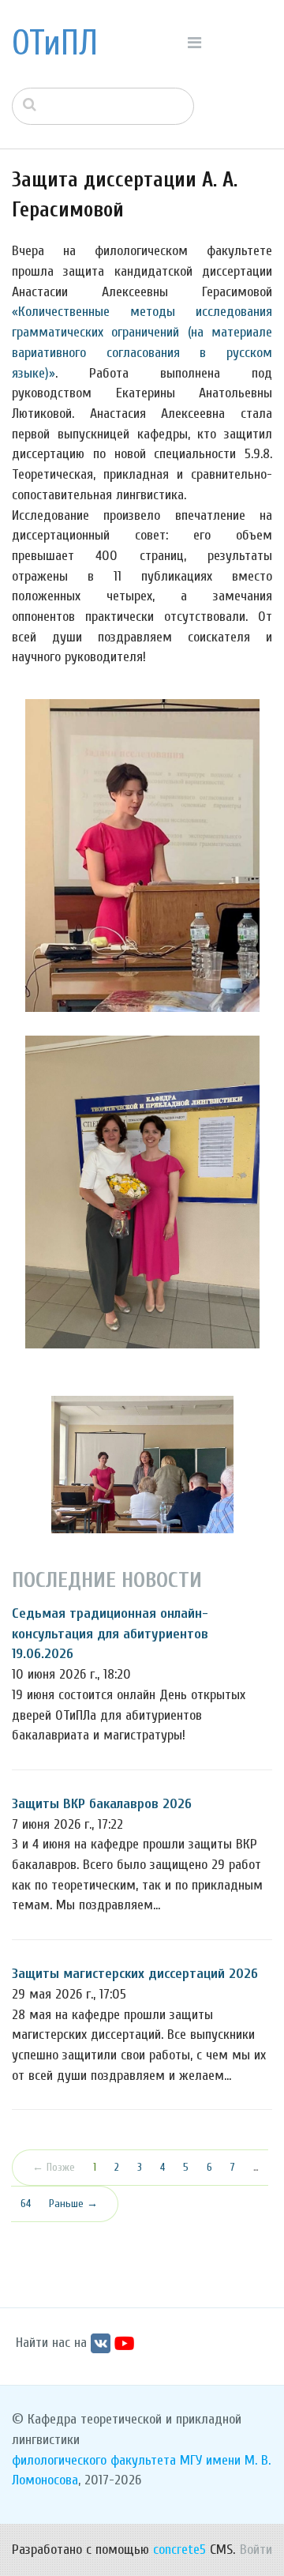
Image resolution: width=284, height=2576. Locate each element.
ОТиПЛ (55, 43)
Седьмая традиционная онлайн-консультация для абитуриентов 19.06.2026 (110, 1634)
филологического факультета (94, 2460)
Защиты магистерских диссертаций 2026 (135, 1974)
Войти (256, 2550)
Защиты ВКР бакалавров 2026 (102, 1804)
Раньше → (73, 2204)
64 (26, 2204)
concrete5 (179, 2550)
